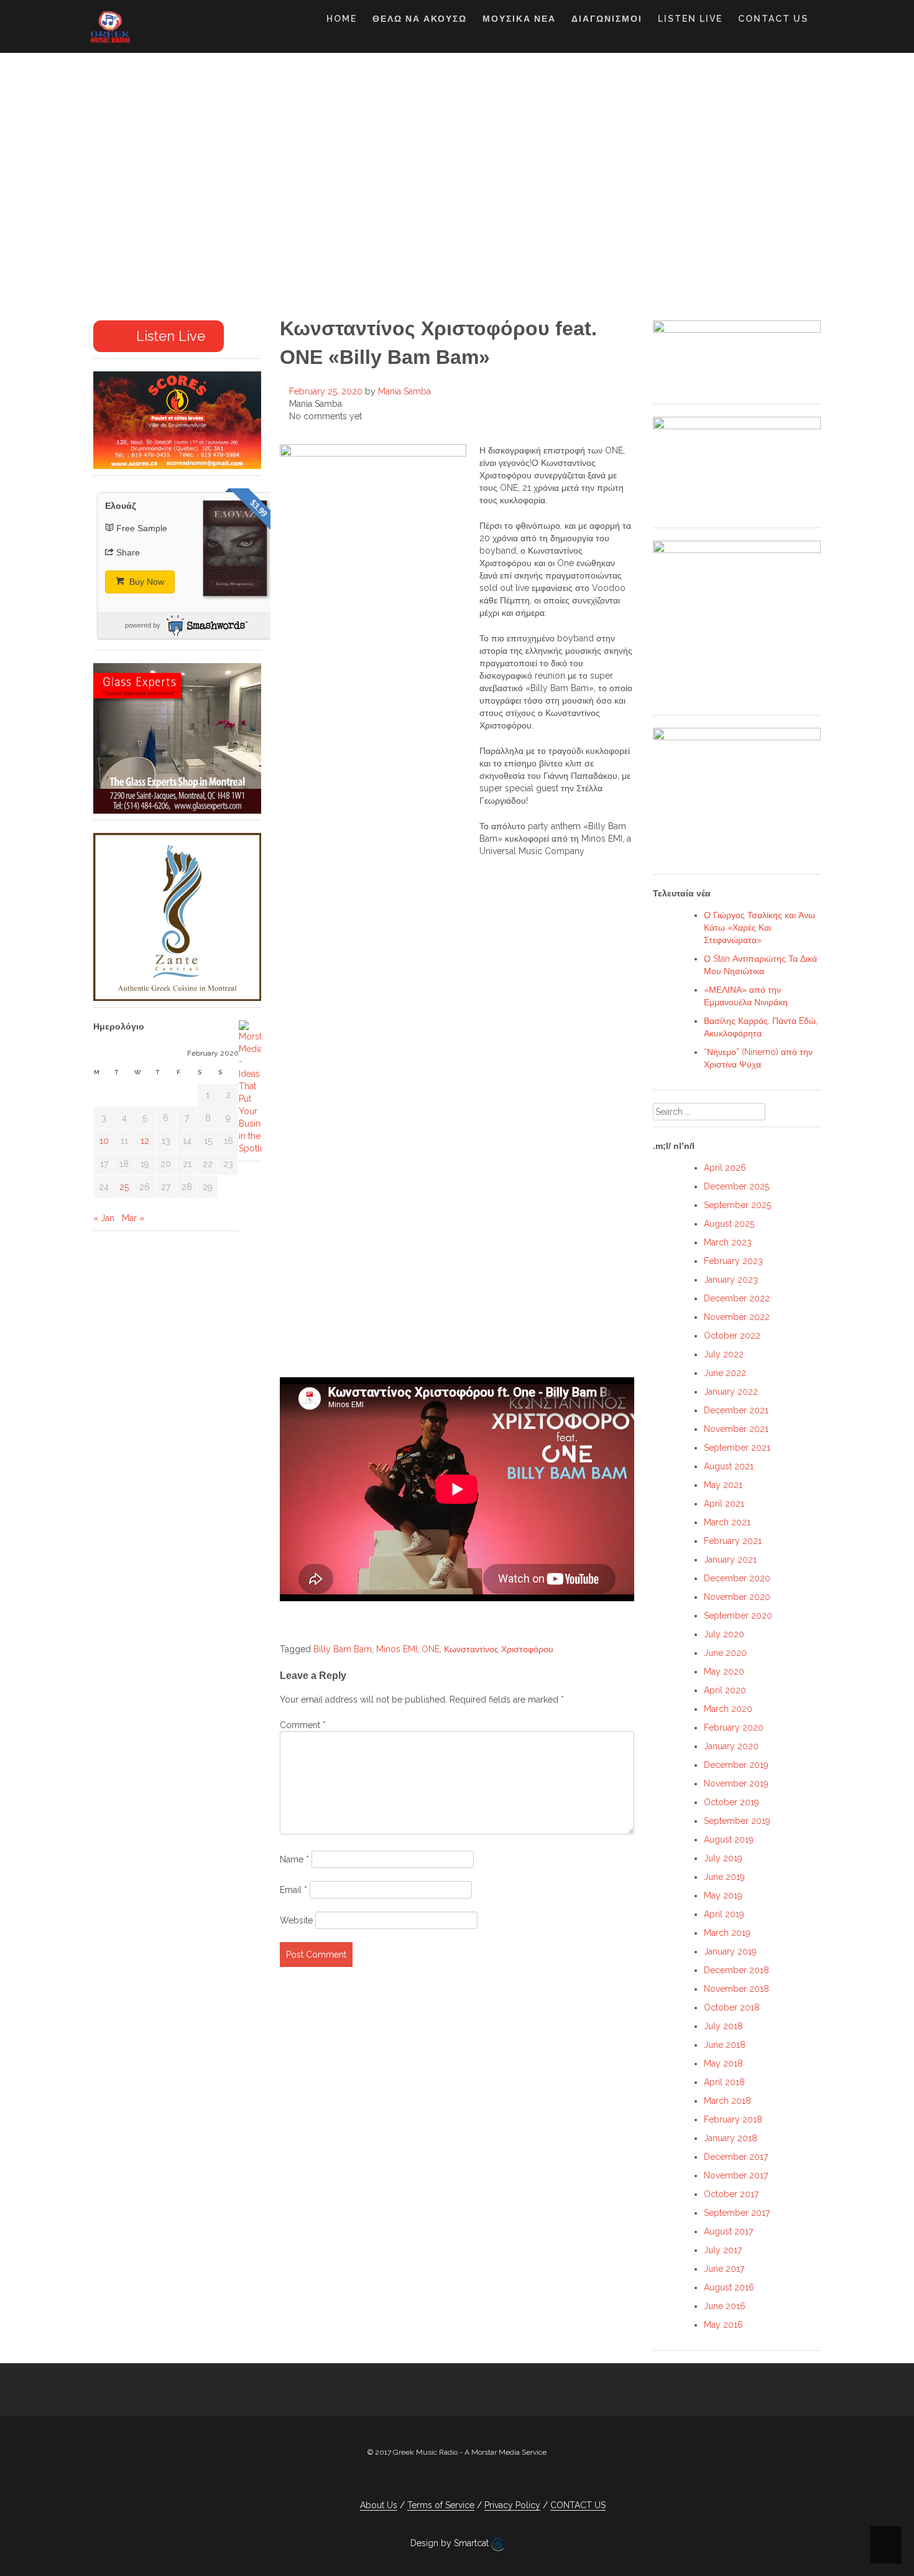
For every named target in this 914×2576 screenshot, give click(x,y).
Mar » (133, 1218)
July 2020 (724, 1634)
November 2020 (737, 1597)
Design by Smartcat (451, 2543)
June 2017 (724, 2269)
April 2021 (724, 1504)
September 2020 (738, 1616)
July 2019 (723, 1858)
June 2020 (725, 1653)
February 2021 (733, 1541)
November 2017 (736, 2175)
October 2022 (732, 1336)
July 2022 (724, 1354)
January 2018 (731, 2138)
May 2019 (723, 1895)
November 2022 (737, 1317)
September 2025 (737, 1205)
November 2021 (736, 1429)
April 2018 (724, 2082)
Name (294, 1859)
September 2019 (737, 1821)
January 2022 (731, 1392)
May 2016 (723, 2325)
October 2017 (731, 2194)
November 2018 (736, 1989)
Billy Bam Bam (343, 1649)
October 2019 (732, 1802)
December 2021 (736, 1410)
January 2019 (730, 1951)
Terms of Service (441, 2505)
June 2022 (725, 1373)
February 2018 (733, 2119)
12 (145, 1141)
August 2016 (729, 2287)
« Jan (104, 1218)
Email (293, 1890)
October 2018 (732, 2007)
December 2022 (737, 1298)
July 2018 (723, 2026)
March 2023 (728, 1242)
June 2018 (725, 2045)
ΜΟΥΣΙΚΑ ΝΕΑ (519, 19)
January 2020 (731, 1746)
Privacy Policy (512, 2505)
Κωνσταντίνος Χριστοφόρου (499, 1649)
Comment (303, 1725)
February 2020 (734, 1727)
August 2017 (728, 2231)
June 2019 (724, 1877)
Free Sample (142, 528)
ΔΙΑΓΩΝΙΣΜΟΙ (607, 19)
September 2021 (737, 1448)
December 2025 (736, 1186)
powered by (143, 625)
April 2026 (725, 1168)
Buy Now (145, 582)
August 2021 (729, 1466)
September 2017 (737, 2213)
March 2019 (727, 1933)
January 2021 (730, 1560)
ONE (431, 1649)
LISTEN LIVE (690, 19)
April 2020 (725, 1690)
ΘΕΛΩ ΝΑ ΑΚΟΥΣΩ (420, 19)
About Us (379, 2505)
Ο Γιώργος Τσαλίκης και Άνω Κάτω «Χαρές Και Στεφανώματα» (759, 928)
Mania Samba (404, 391)
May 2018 (723, 2063)
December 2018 (736, 1970)
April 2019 (724, 1914)
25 (124, 1187)
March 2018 (727, 2101)
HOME (342, 19)
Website (296, 1920)
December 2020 (737, 1578)
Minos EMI (397, 1649)
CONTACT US (773, 19)
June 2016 (725, 2306)
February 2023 (733, 1261)
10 (104, 1141)
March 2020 (728, 1709)
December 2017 (736, 2157)
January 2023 (731, 1280)
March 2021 (727, 1522)
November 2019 (736, 1783)
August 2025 (729, 1224)
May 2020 (724, 1672)
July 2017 (723, 2250)
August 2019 (729, 1839)
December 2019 (736, 1765)
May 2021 (723, 1485)
